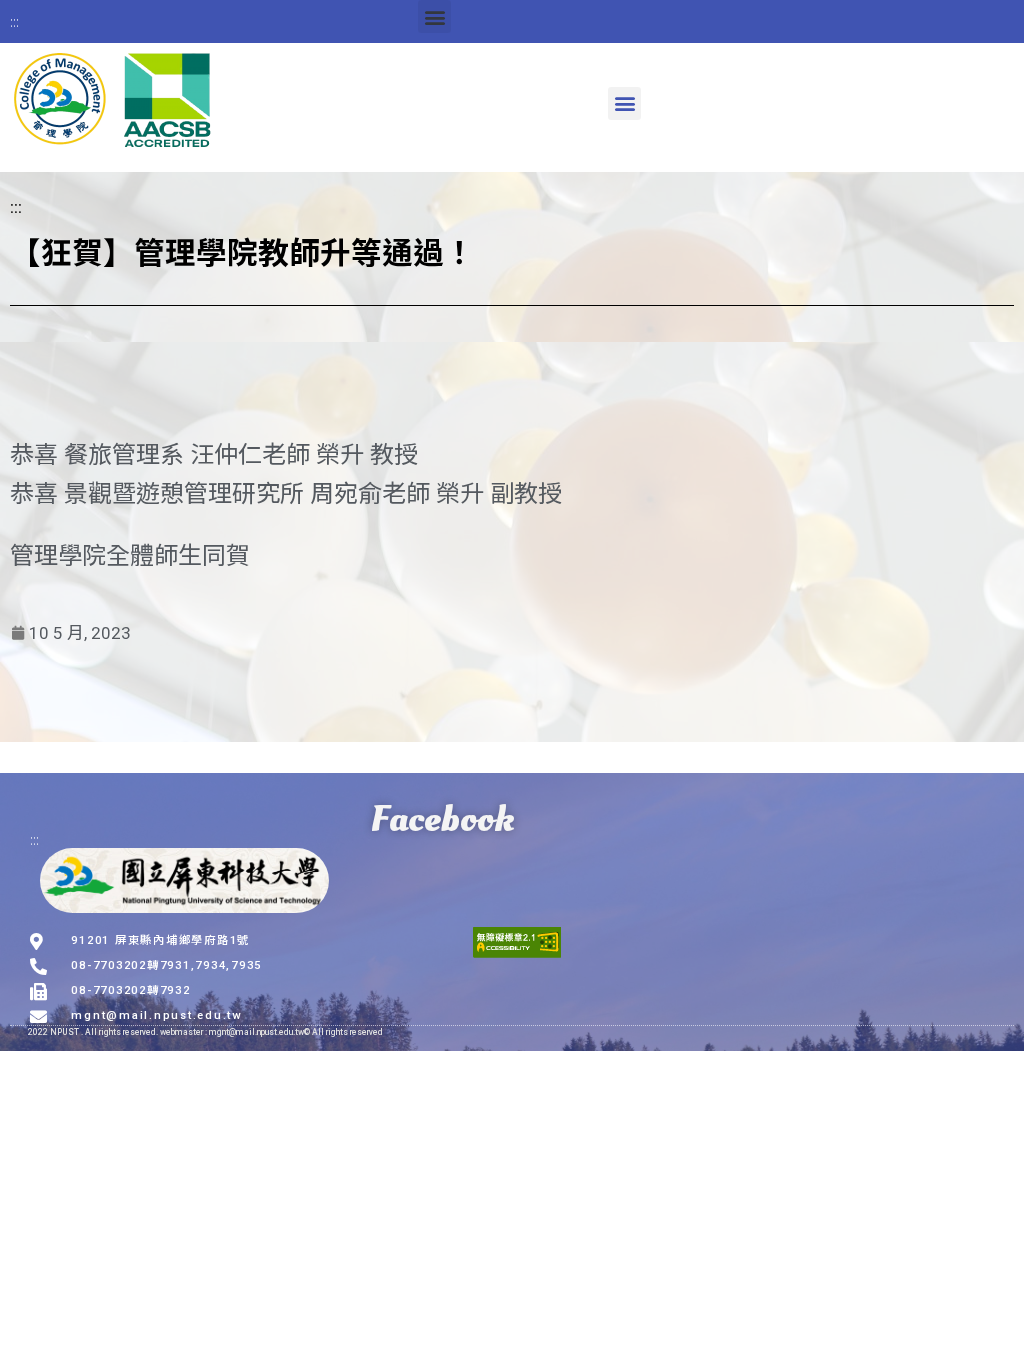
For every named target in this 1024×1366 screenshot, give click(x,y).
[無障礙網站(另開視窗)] (517, 942)
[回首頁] (114, 102)
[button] (434, 16)
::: (14, 21)
